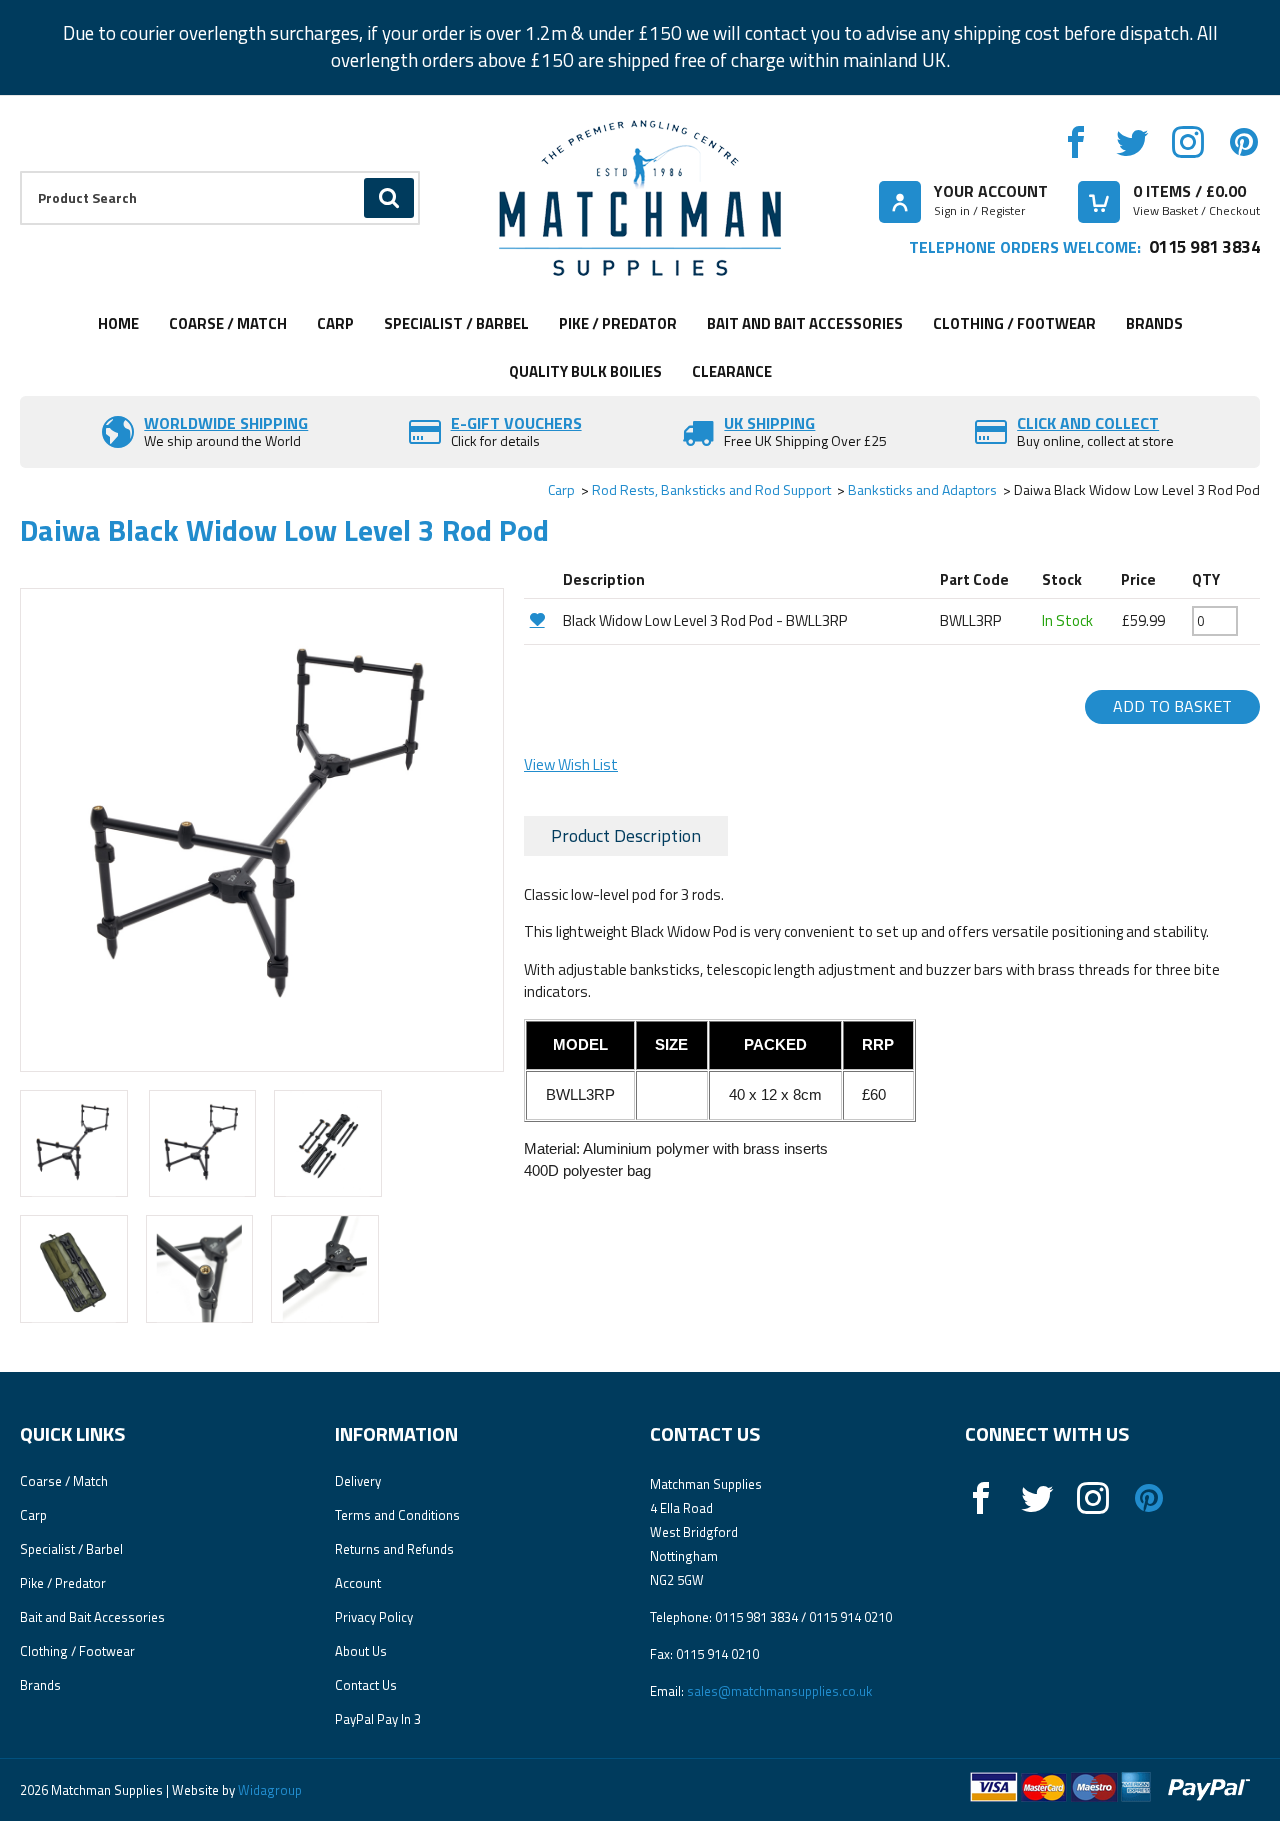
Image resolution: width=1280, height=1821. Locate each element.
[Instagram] (1188, 142)
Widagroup (268, 1790)
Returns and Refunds (394, 1549)
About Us (361, 1651)
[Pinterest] (1244, 142)
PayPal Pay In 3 (378, 1719)
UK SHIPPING (769, 423)
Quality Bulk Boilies (585, 371)
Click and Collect (1088, 423)
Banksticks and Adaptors (922, 489)
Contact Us (366, 1685)
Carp (335, 323)
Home (118, 323)
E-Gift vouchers (516, 423)
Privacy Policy (374, 1617)
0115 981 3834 (1204, 246)
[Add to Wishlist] (541, 619)
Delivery (358, 1481)
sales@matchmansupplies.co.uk (779, 1691)
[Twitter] (1132, 142)
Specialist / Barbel (456, 323)
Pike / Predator (618, 323)
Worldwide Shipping (226, 423)
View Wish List (571, 764)
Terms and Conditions (397, 1515)
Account (358, 1583)
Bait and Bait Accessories (805, 323)
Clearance (732, 371)
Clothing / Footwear (1014, 323)
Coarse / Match (228, 323)
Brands (1154, 323)
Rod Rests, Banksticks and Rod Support (711, 489)
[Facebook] (1076, 142)
